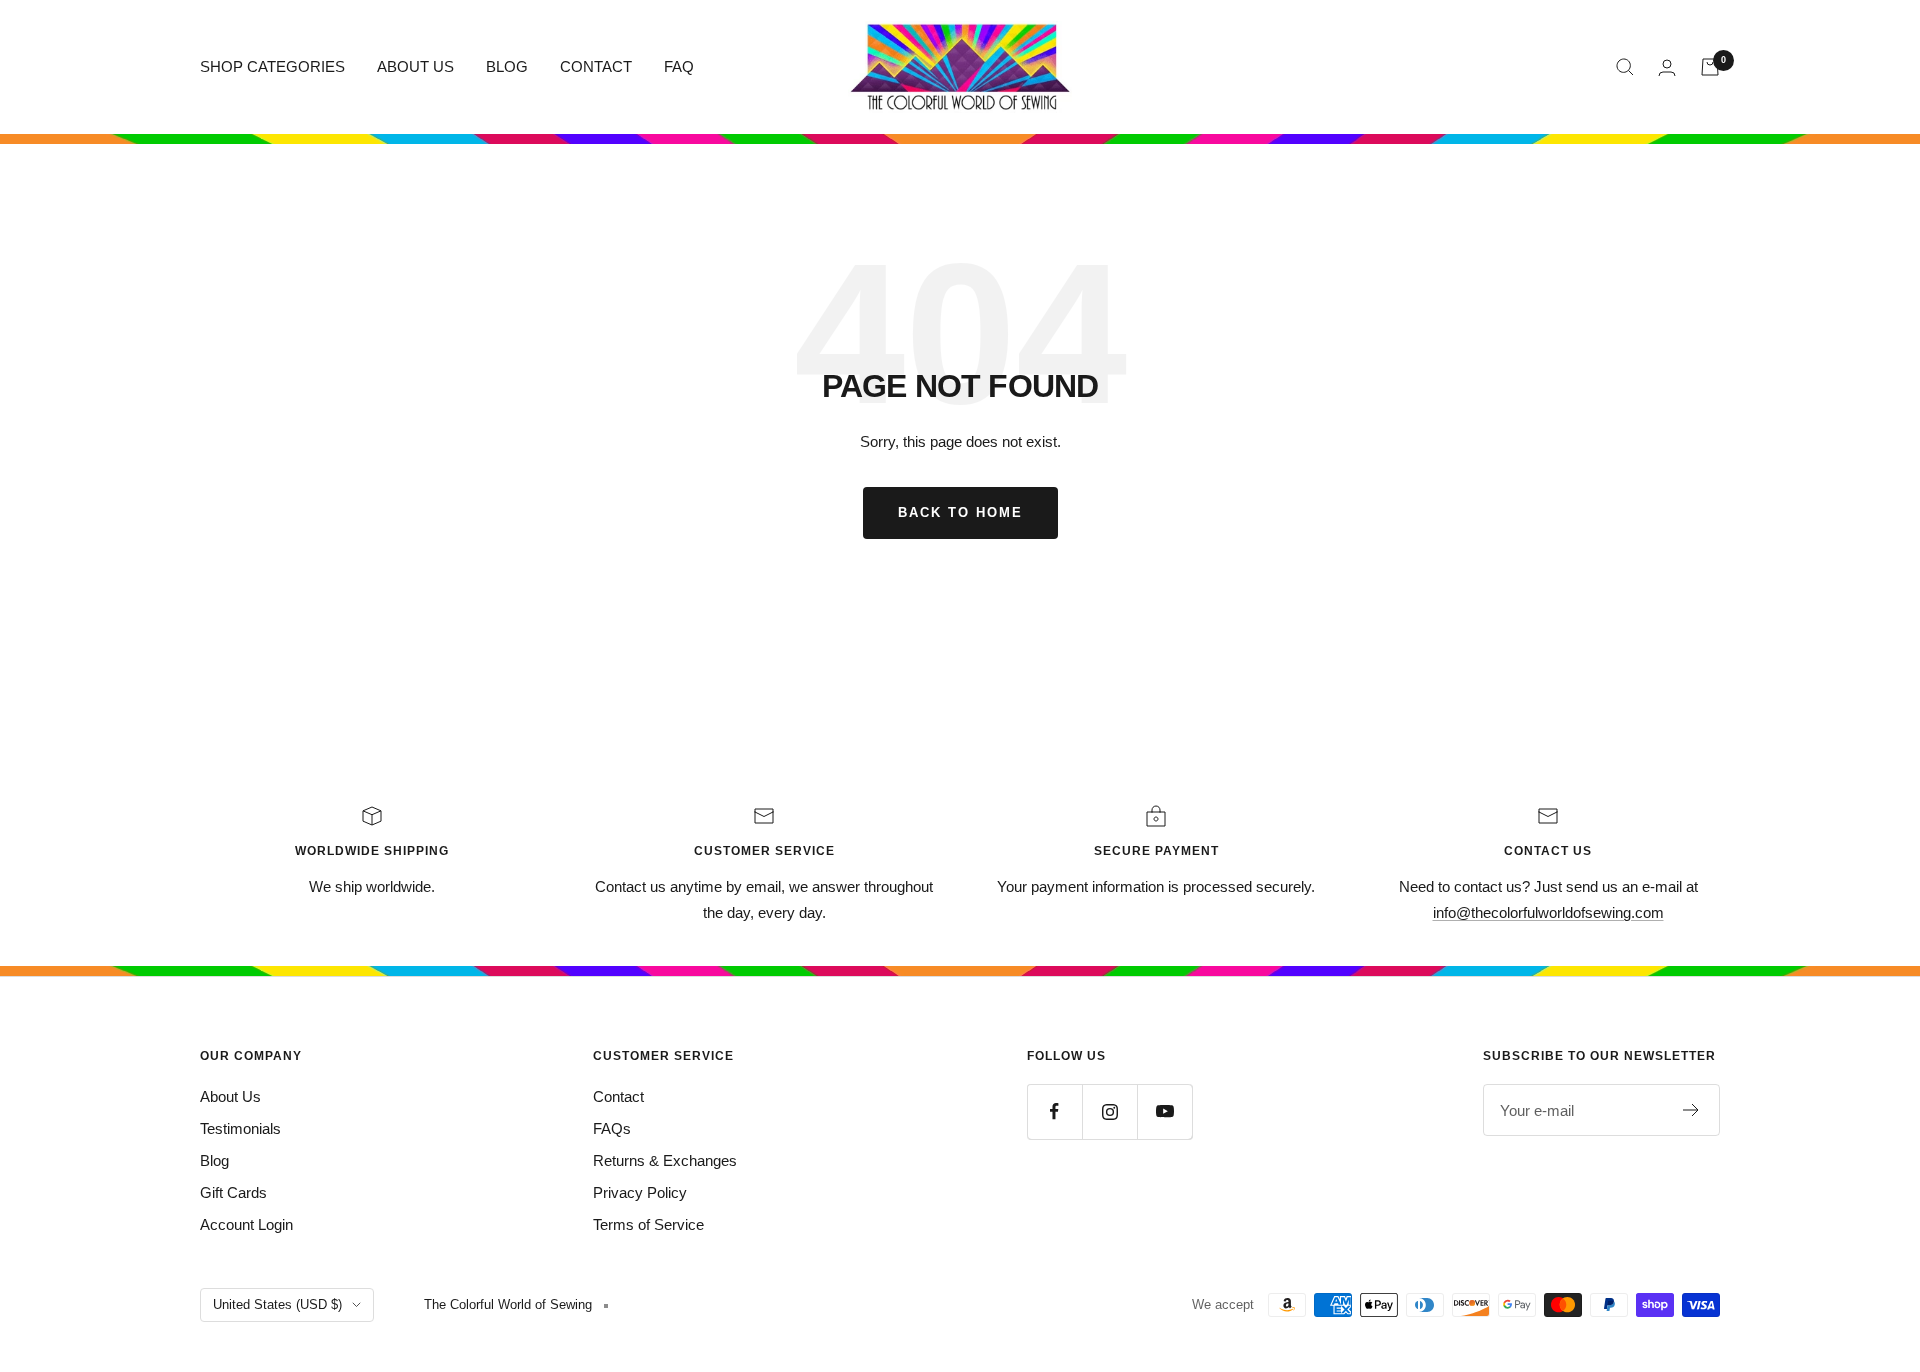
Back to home (960, 512)
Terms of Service (648, 1224)
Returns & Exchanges (665, 1160)
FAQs (612, 1128)
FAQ (679, 66)
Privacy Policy (640, 1192)
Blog (214, 1160)
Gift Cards (233, 1192)
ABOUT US (415, 66)
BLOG (507, 66)
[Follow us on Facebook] (1054, 1111)
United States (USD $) (277, 1304)
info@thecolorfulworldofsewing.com (1548, 912)
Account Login (246, 1224)
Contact (618, 1096)
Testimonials (240, 1128)
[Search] (1625, 67)
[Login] (1667, 67)
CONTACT (596, 66)
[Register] (1691, 1110)
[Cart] (1710, 67)
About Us (230, 1096)
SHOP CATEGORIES (272, 66)
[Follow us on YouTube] (1164, 1111)
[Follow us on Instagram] (1109, 1111)
